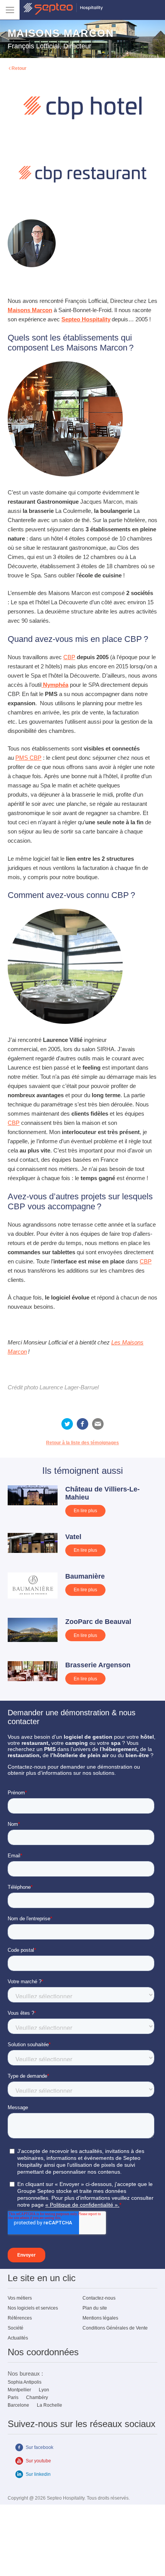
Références (20, 2318)
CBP (69, 657)
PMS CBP (28, 758)
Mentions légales (100, 2318)
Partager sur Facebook (82, 1424)
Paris (13, 2397)
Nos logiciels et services (33, 2308)
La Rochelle (49, 2405)
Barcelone (18, 2405)
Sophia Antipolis (25, 2382)
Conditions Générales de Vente (115, 2328)
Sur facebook (40, 2447)
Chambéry (37, 2397)
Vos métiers (20, 2298)
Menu (10, 10)
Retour (19, 68)
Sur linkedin (38, 2474)
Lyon (44, 2390)
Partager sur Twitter (67, 1424)
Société (16, 2328)
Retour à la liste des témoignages (82, 1443)
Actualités (18, 2338)
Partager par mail (98, 1424)
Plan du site (95, 2308)
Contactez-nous (99, 2298)
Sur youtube (38, 2461)
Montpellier (19, 2390)
